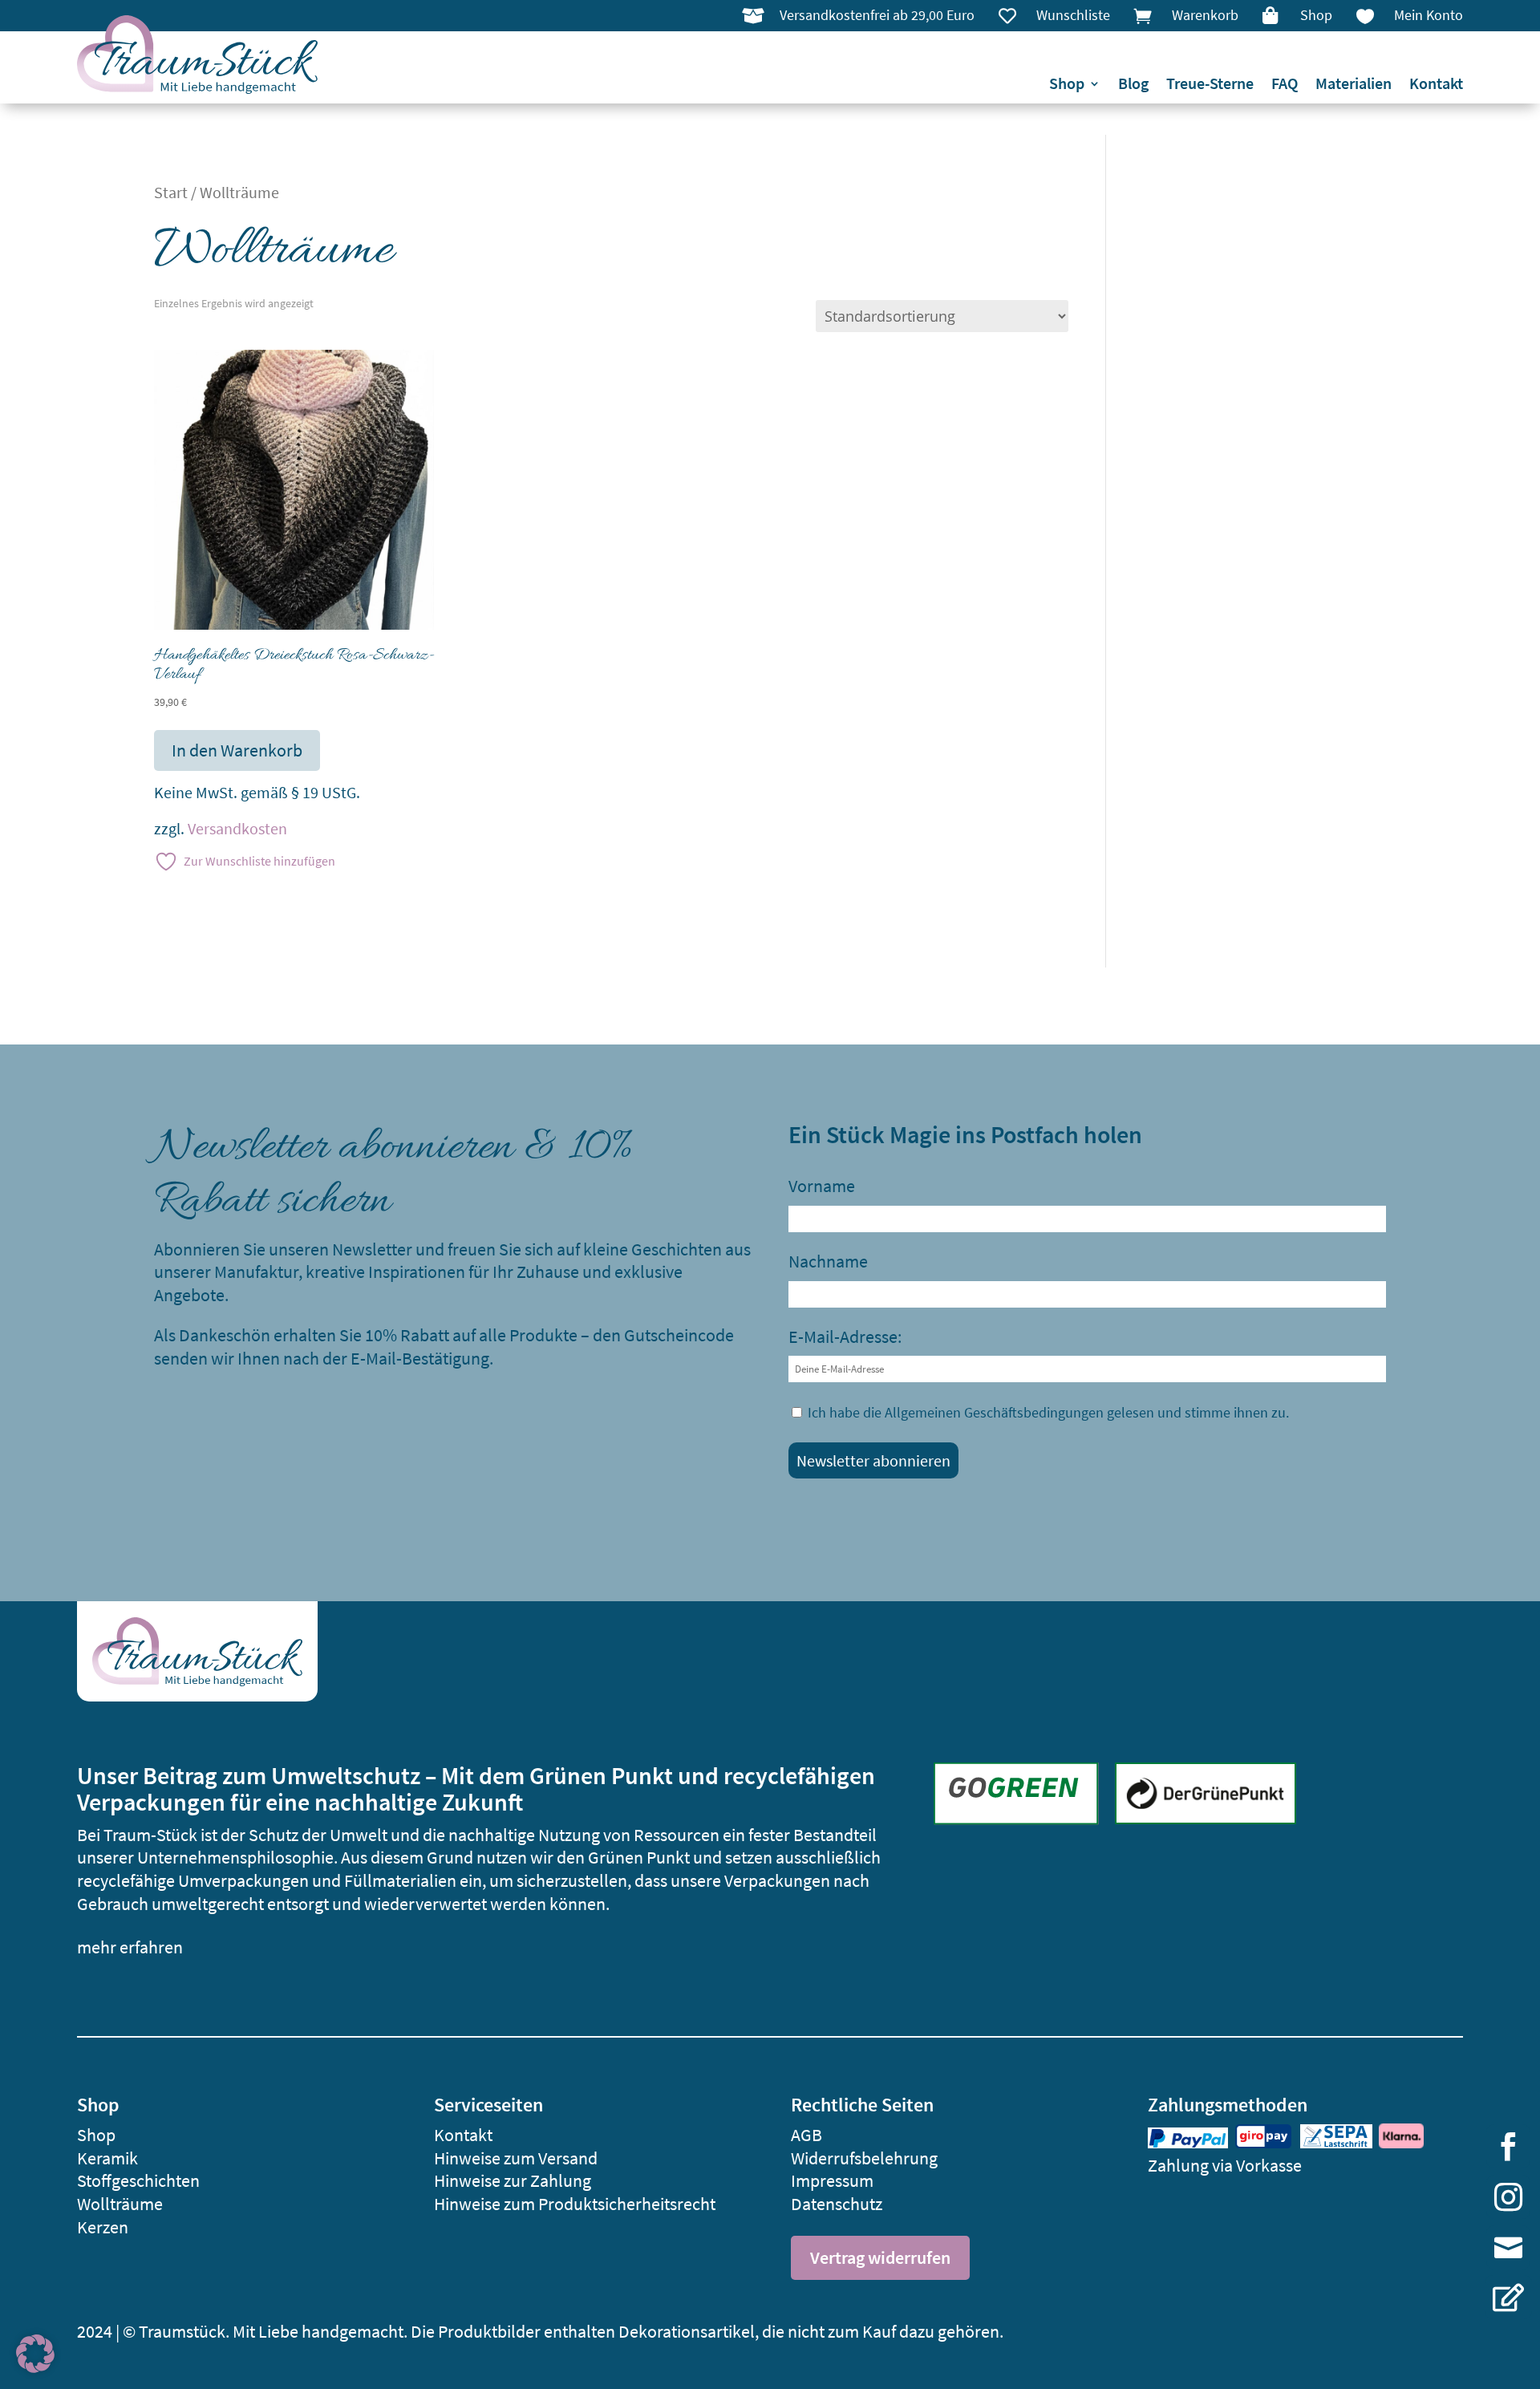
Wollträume (120, 2204)
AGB (806, 2135)
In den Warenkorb (237, 750)
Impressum (832, 2180)
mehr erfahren (130, 1947)
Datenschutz (837, 2204)
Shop (1067, 85)
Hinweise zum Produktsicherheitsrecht (575, 2204)
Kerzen (103, 2227)
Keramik (107, 2158)
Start (171, 193)
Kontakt (1436, 85)
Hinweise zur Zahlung (513, 2180)
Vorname (822, 1186)
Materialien (1354, 85)
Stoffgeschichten (138, 2180)
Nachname (828, 1261)
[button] (35, 2354)
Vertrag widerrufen (880, 2257)
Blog (1133, 85)
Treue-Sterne (1210, 85)
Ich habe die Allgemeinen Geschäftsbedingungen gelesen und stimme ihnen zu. (1048, 1412)
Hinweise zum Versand (516, 2158)
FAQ (1285, 85)
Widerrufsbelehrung (864, 2158)
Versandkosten (237, 829)
